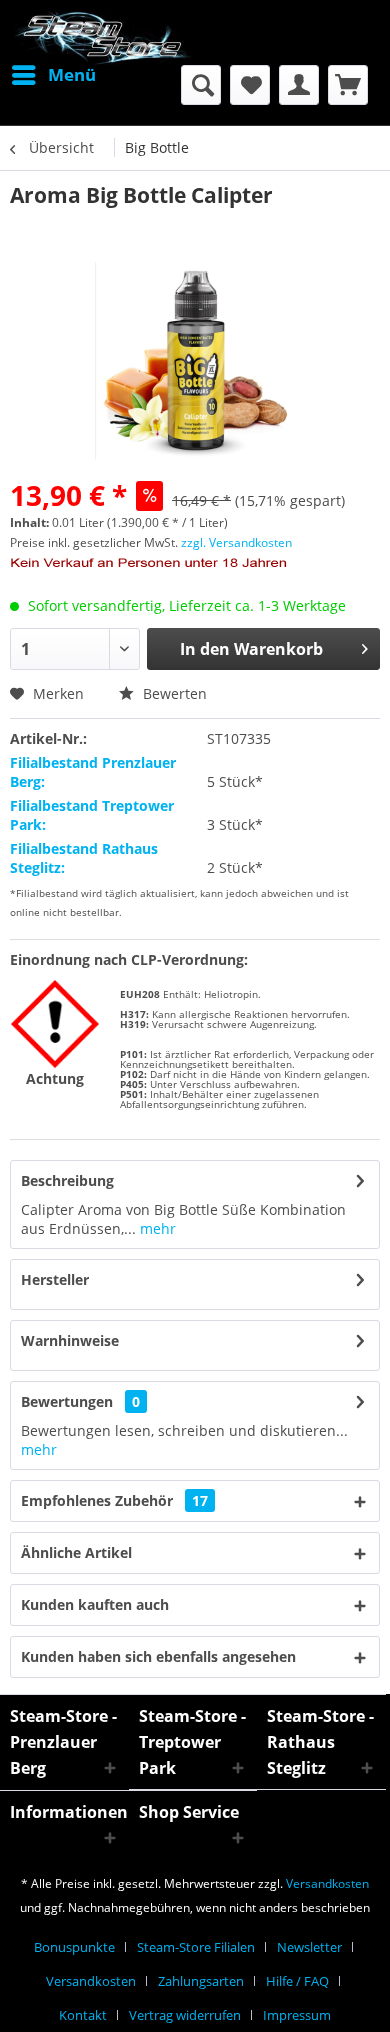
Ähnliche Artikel (76, 1552)
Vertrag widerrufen (185, 2015)
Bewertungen (67, 1401)
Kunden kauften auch (95, 1604)
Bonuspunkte (74, 1947)
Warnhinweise (70, 1340)
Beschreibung (67, 1180)
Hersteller (55, 1279)
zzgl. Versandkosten (236, 542)
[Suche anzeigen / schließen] (201, 85)
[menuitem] (53, 75)
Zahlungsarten (201, 1981)
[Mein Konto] (299, 85)
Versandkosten (327, 1883)
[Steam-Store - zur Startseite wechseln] (102, 37)
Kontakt (83, 2015)
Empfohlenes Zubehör (114, 1500)
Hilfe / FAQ (297, 1981)
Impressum (297, 2015)
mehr (156, 1228)
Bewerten (173, 693)
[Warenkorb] (348, 85)
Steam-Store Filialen (196, 1947)
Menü (72, 74)
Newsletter (309, 1947)
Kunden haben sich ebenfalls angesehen (158, 1656)
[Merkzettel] (250, 85)
